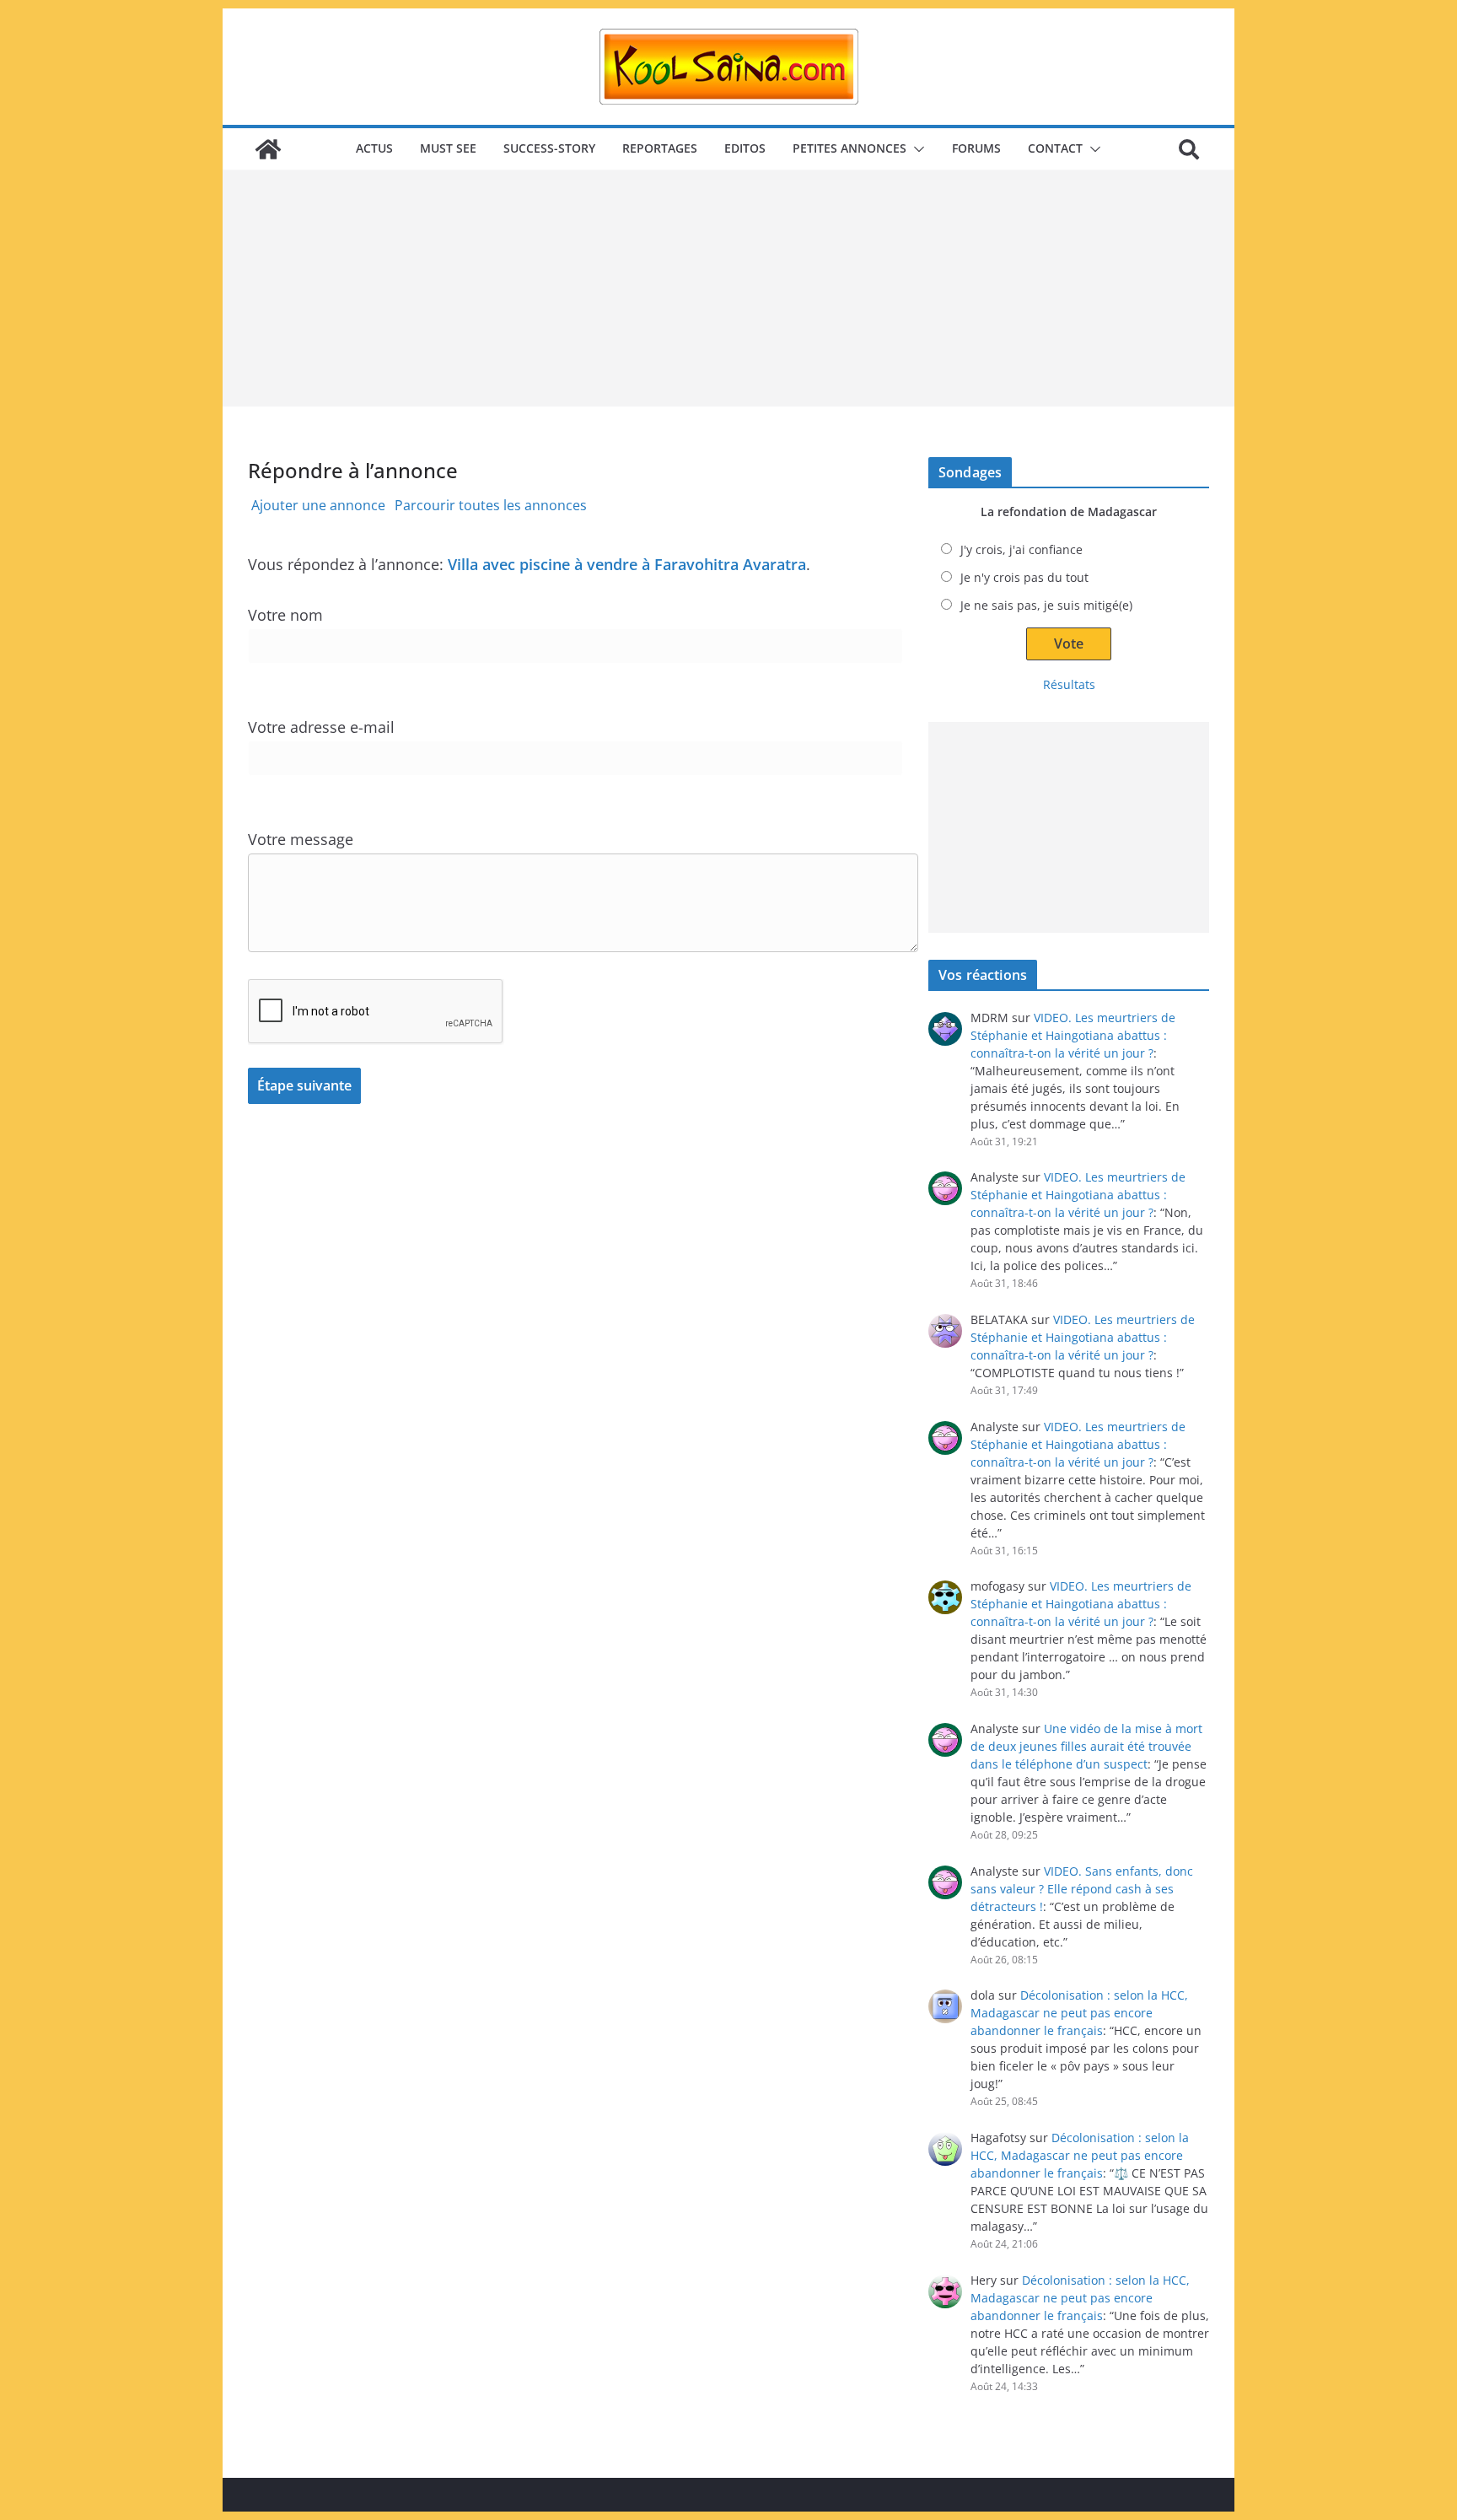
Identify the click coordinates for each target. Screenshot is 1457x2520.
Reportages (660, 148)
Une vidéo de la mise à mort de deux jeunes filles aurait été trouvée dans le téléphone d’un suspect (1086, 1746)
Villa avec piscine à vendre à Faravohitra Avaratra (627, 564)
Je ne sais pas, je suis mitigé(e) (1046, 605)
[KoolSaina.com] (268, 149)
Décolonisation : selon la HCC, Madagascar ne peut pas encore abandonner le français (1079, 2013)
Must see (448, 148)
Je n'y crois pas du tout (1024, 577)
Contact (1055, 148)
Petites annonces (849, 148)
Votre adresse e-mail (321, 727)
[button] (916, 149)
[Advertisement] (728, 288)
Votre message (301, 839)
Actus (374, 148)
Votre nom (285, 615)
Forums (976, 148)
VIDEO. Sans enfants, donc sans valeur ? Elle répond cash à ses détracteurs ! (1082, 1889)
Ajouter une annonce (318, 505)
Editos (745, 148)
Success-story (549, 148)
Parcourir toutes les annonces (491, 505)
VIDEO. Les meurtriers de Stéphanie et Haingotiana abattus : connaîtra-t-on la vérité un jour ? (1073, 1035)
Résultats (1069, 684)
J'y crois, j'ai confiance (1022, 549)
